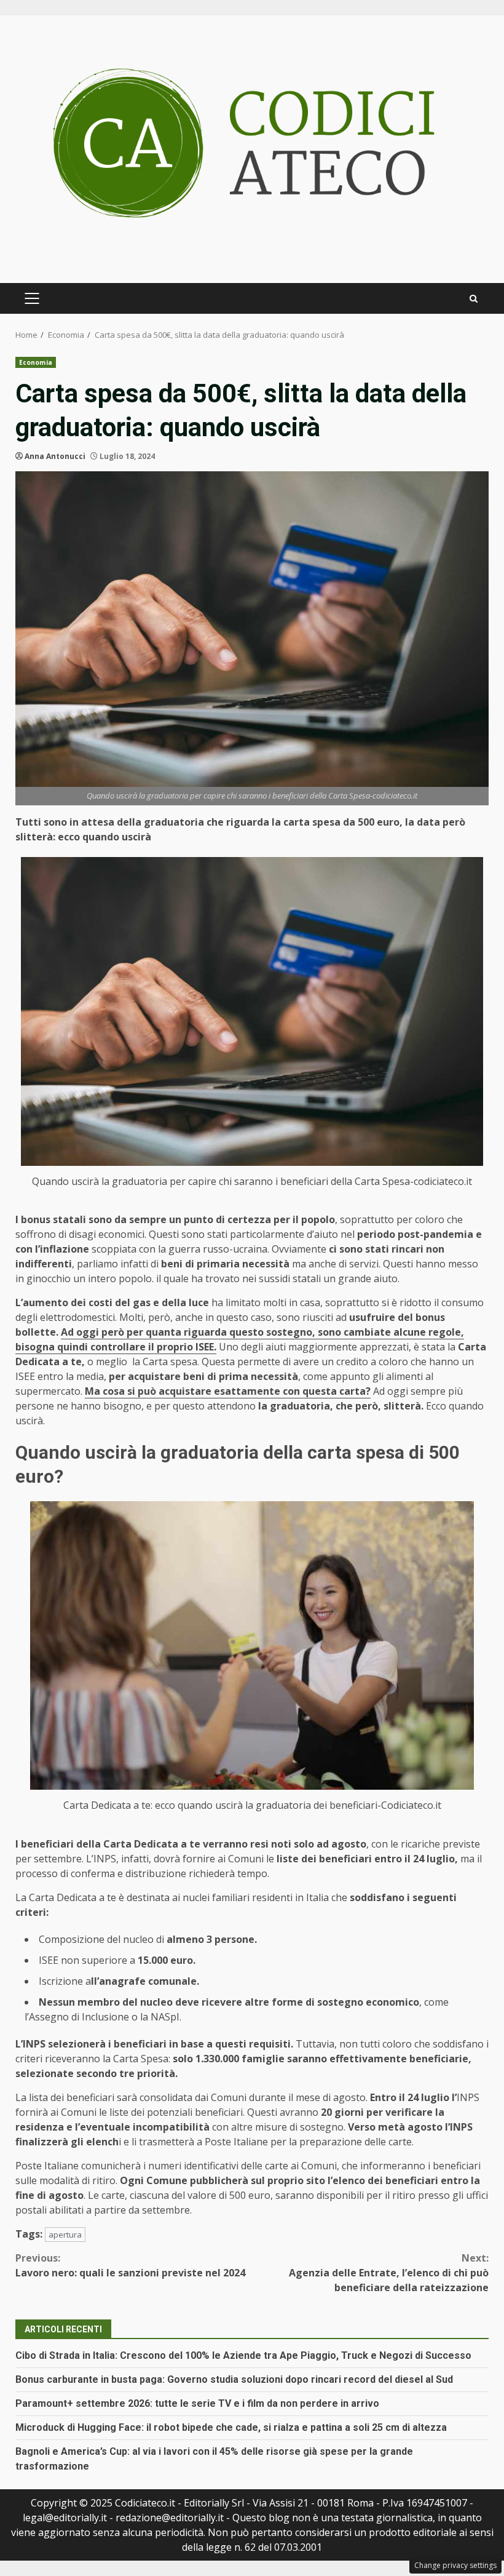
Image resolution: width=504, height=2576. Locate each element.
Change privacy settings (455, 2565)
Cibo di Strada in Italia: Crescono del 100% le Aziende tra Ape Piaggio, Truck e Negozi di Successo (243, 2355)
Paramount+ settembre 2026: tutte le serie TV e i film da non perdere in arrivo (197, 2403)
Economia (36, 362)
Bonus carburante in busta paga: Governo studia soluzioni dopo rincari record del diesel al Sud (234, 2379)
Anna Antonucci (55, 456)
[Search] (474, 299)
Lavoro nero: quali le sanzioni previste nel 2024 (130, 2265)
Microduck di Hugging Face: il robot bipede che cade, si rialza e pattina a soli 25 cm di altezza (231, 2427)
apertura (65, 2235)
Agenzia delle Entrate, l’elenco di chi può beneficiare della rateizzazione (389, 2273)
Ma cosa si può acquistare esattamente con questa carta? (228, 1391)
